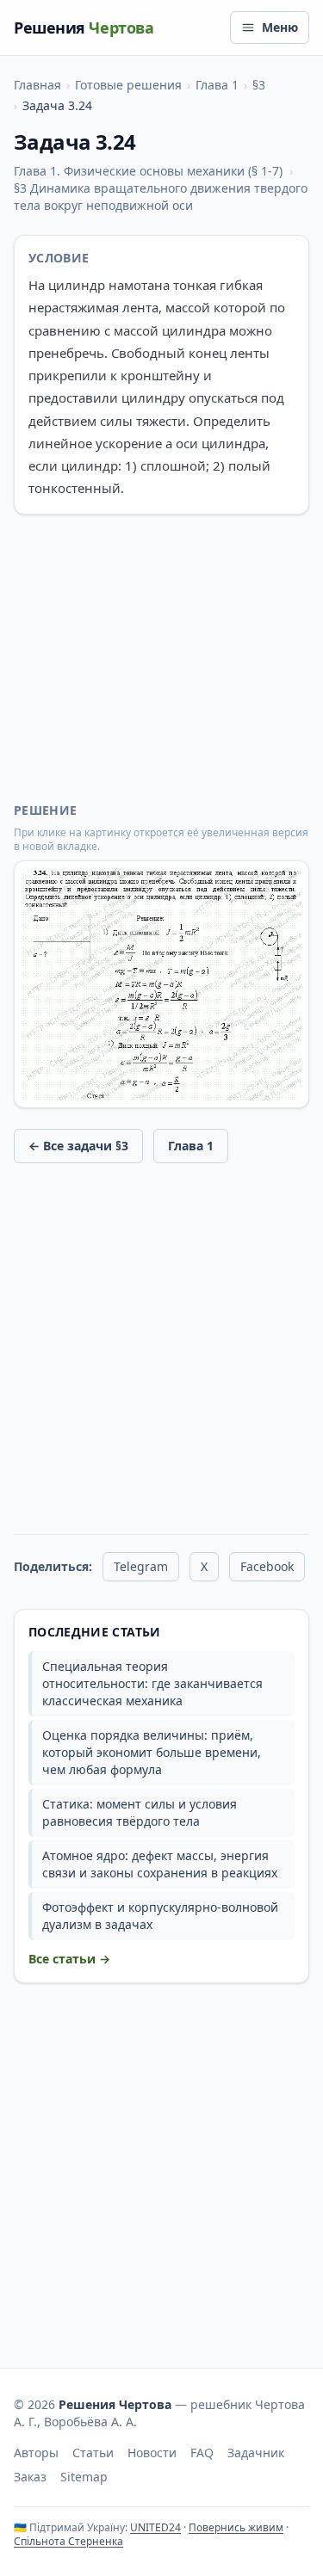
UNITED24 (155, 2527)
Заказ (30, 2477)
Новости (152, 2453)
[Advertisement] (161, 658)
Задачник (256, 2453)
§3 (259, 85)
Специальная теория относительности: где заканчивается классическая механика (152, 1683)
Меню (280, 27)
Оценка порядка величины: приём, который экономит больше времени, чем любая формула (152, 1752)
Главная (37, 85)
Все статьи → (69, 1959)
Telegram (141, 1566)
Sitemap (84, 2477)
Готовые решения (128, 85)
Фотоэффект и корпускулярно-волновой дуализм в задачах (160, 1916)
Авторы (36, 2453)
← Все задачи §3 (78, 1146)
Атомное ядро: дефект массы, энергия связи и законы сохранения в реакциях (160, 1864)
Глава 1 (217, 85)
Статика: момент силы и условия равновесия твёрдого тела (140, 1812)
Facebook (267, 1566)
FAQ (202, 2453)
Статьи (93, 2453)
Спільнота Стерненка (68, 2541)
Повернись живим (236, 2527)
